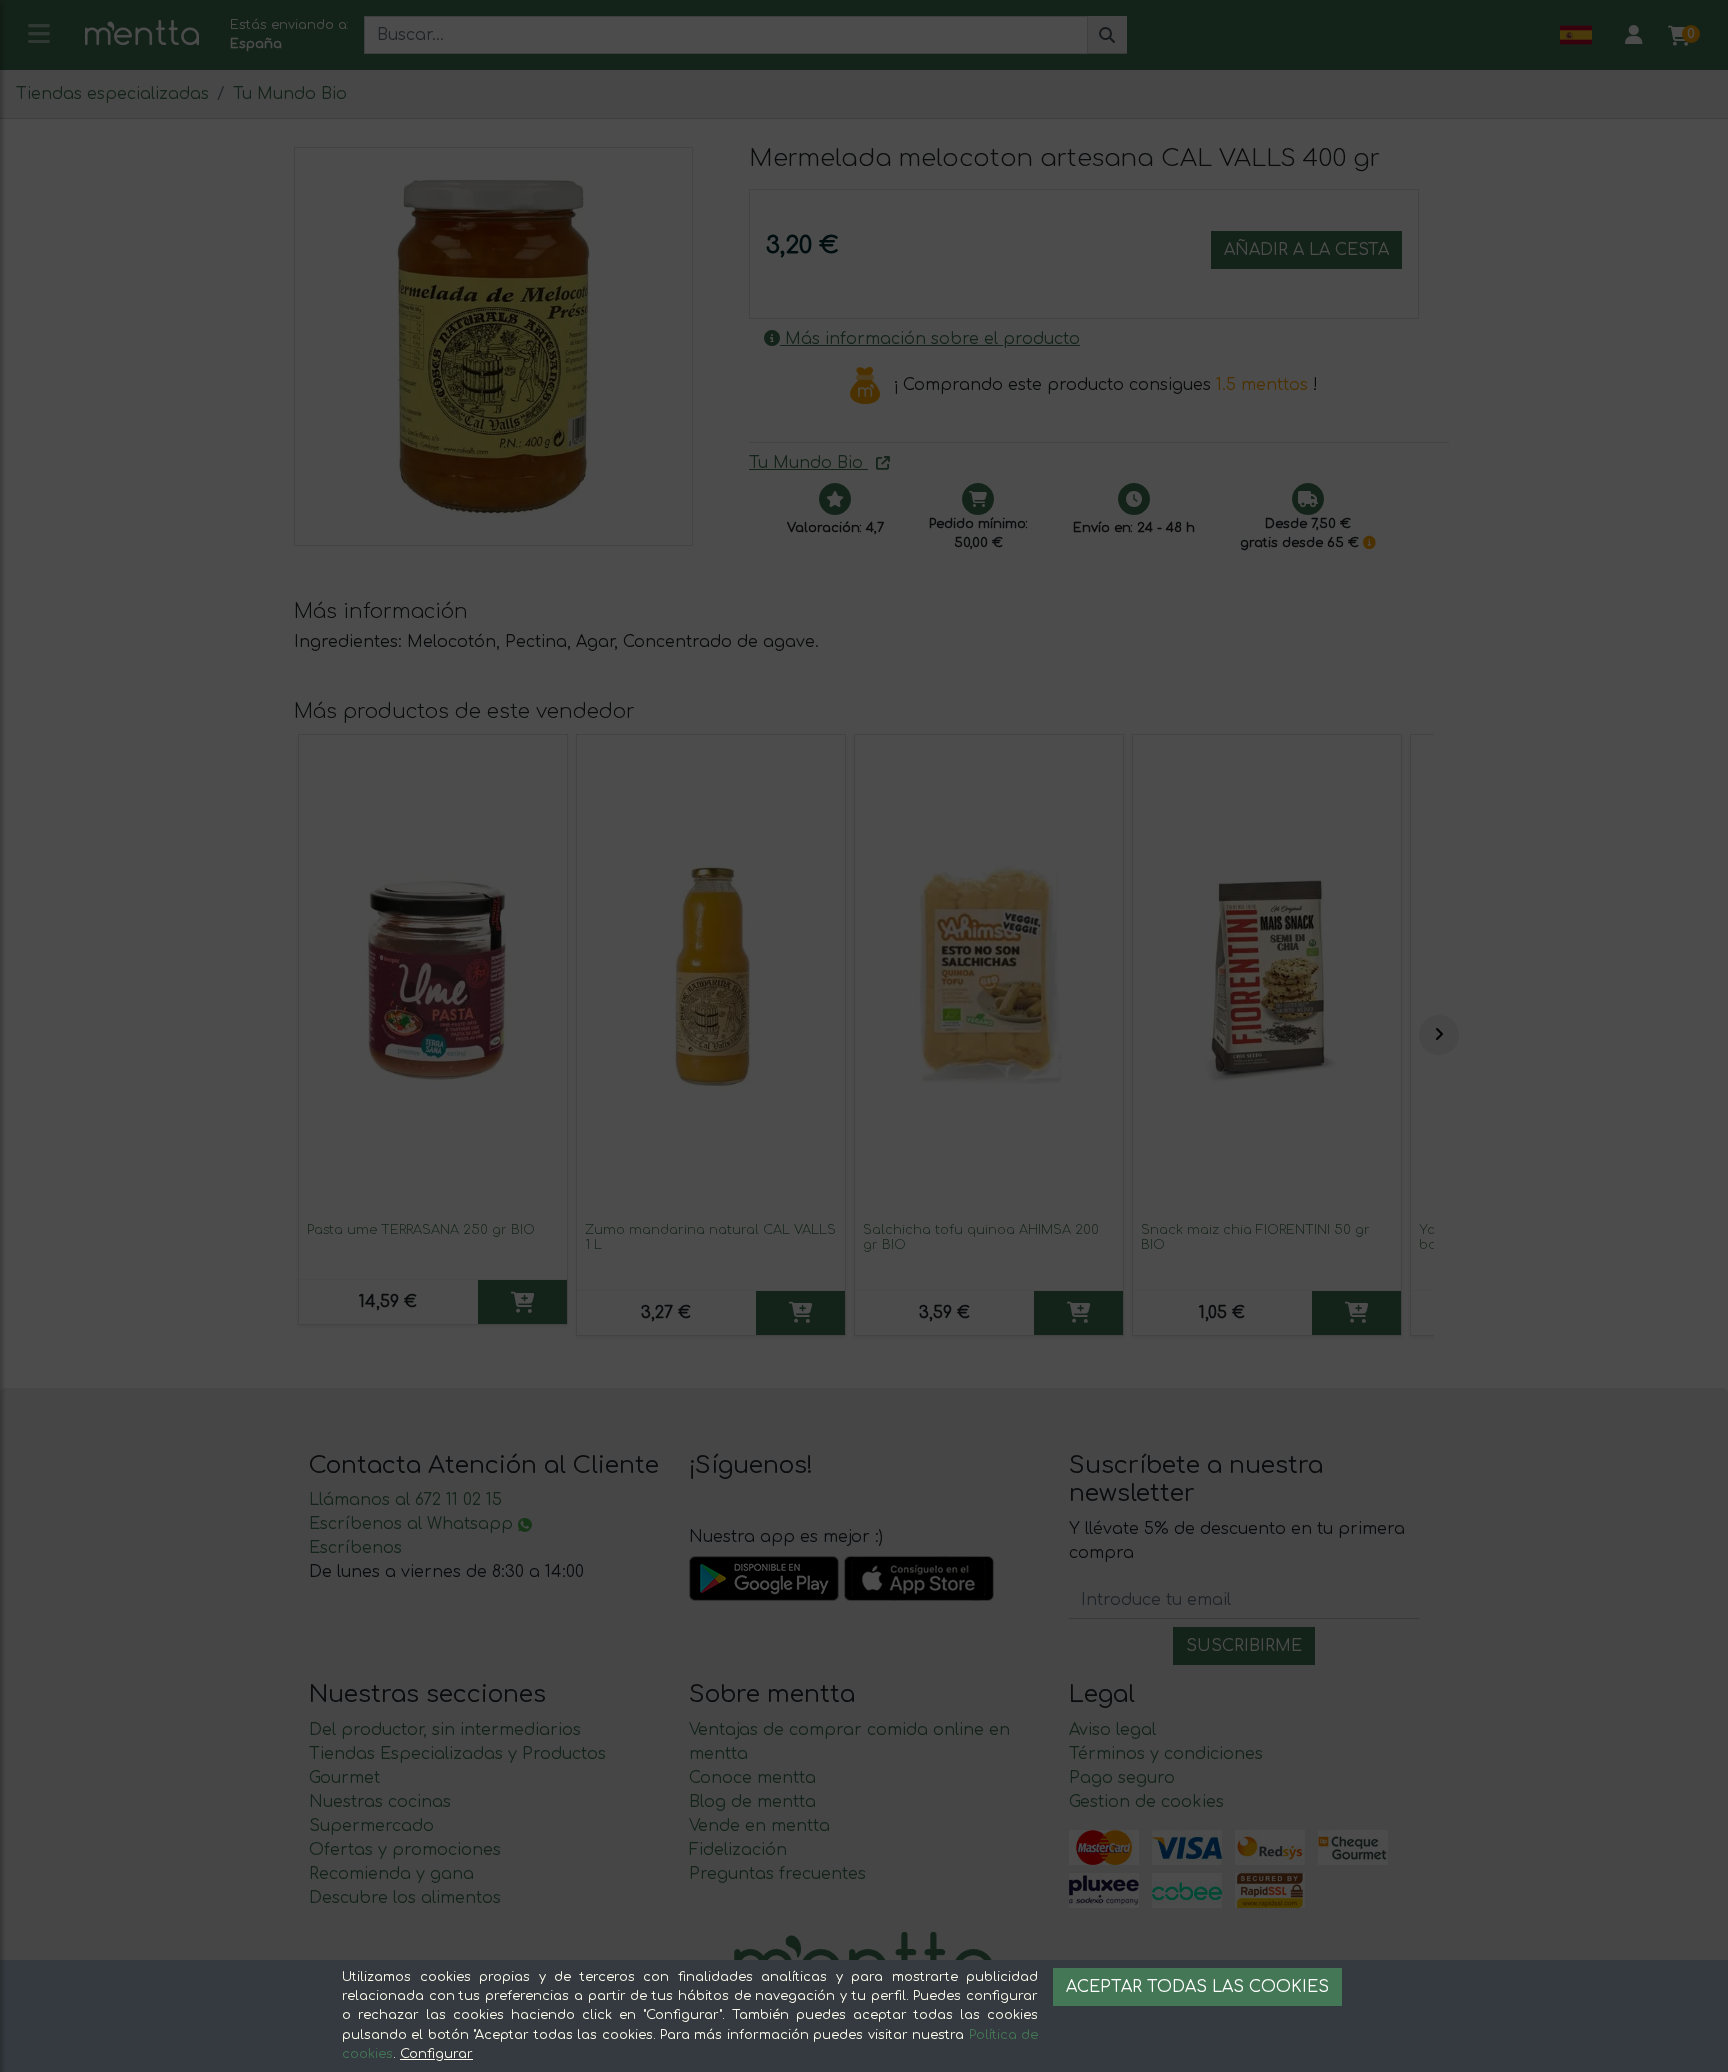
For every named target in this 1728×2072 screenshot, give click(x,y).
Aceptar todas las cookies (1197, 1987)
